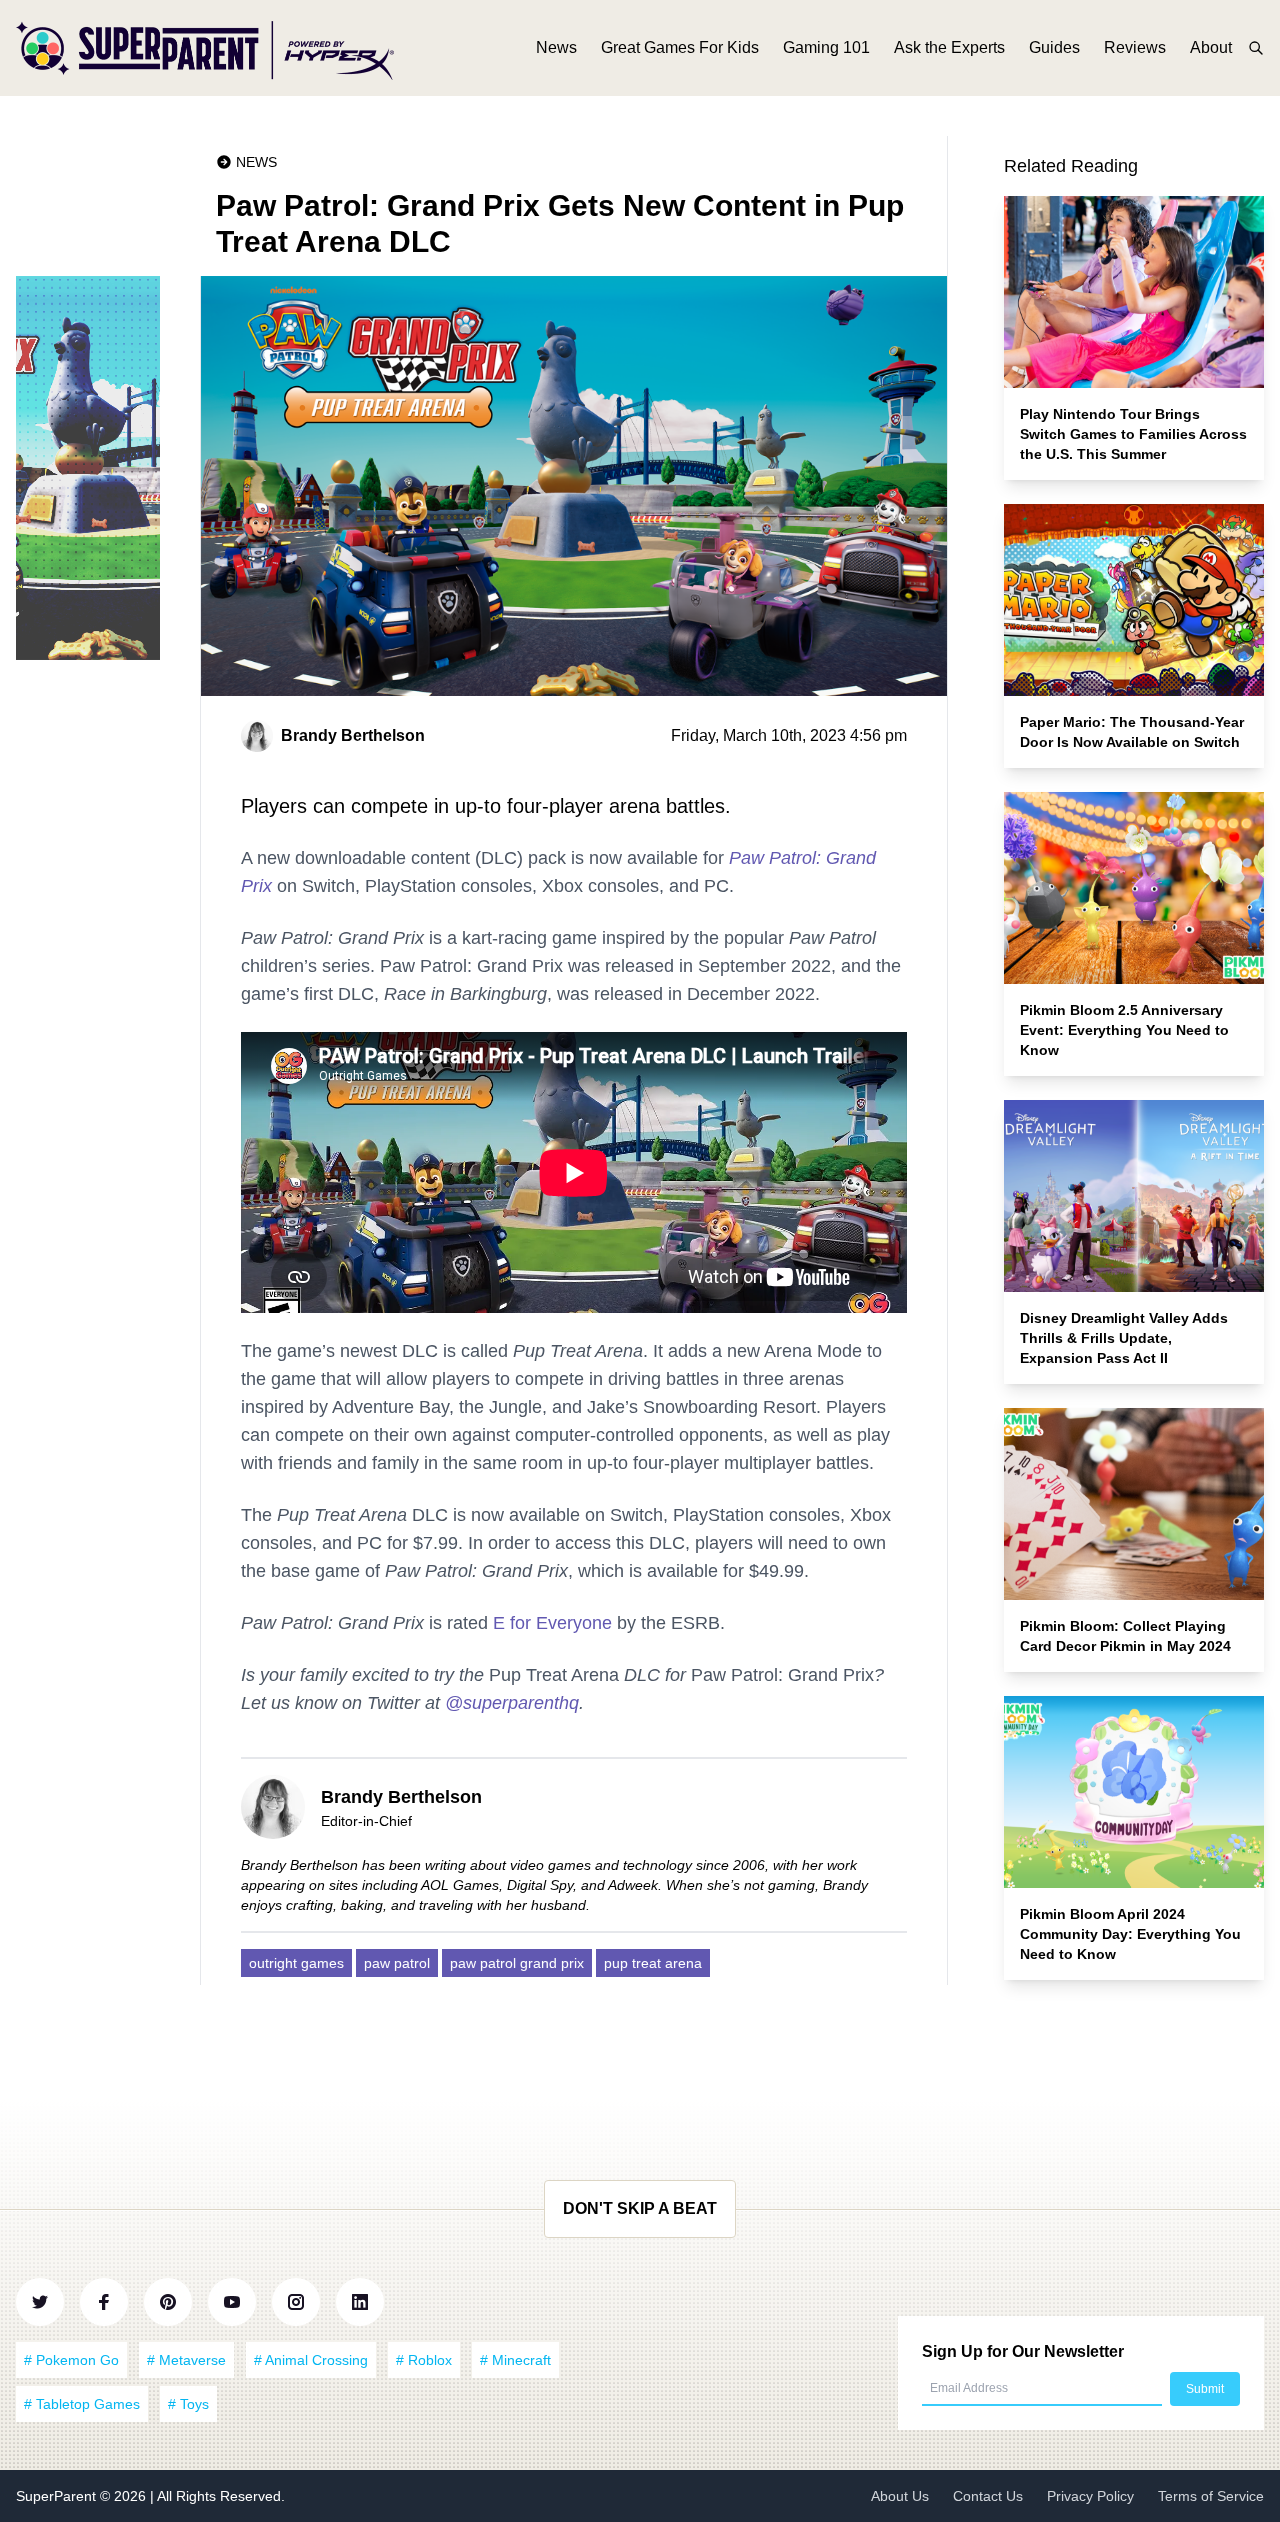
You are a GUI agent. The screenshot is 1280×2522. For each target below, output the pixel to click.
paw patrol (397, 1963)
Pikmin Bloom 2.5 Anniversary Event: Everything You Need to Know (1124, 1030)
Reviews (1135, 47)
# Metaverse (186, 2360)
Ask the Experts (949, 47)
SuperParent (58, 2496)
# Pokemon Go (71, 2360)
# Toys (188, 2404)
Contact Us (988, 2496)
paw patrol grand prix (517, 1963)
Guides (1054, 47)
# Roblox (424, 2360)
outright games (296, 1963)
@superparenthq (512, 1703)
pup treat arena (653, 1963)
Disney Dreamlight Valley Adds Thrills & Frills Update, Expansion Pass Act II (1124, 1338)
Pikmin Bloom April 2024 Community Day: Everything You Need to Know (1130, 1934)
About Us (900, 2496)
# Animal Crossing (311, 2360)
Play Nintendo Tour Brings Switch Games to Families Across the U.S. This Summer (1133, 434)
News (556, 47)
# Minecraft (515, 2360)
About (1211, 47)
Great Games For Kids (680, 47)
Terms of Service (1211, 2496)
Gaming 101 (826, 47)
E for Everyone (552, 1623)
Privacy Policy (1090, 2496)
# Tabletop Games (82, 2404)
